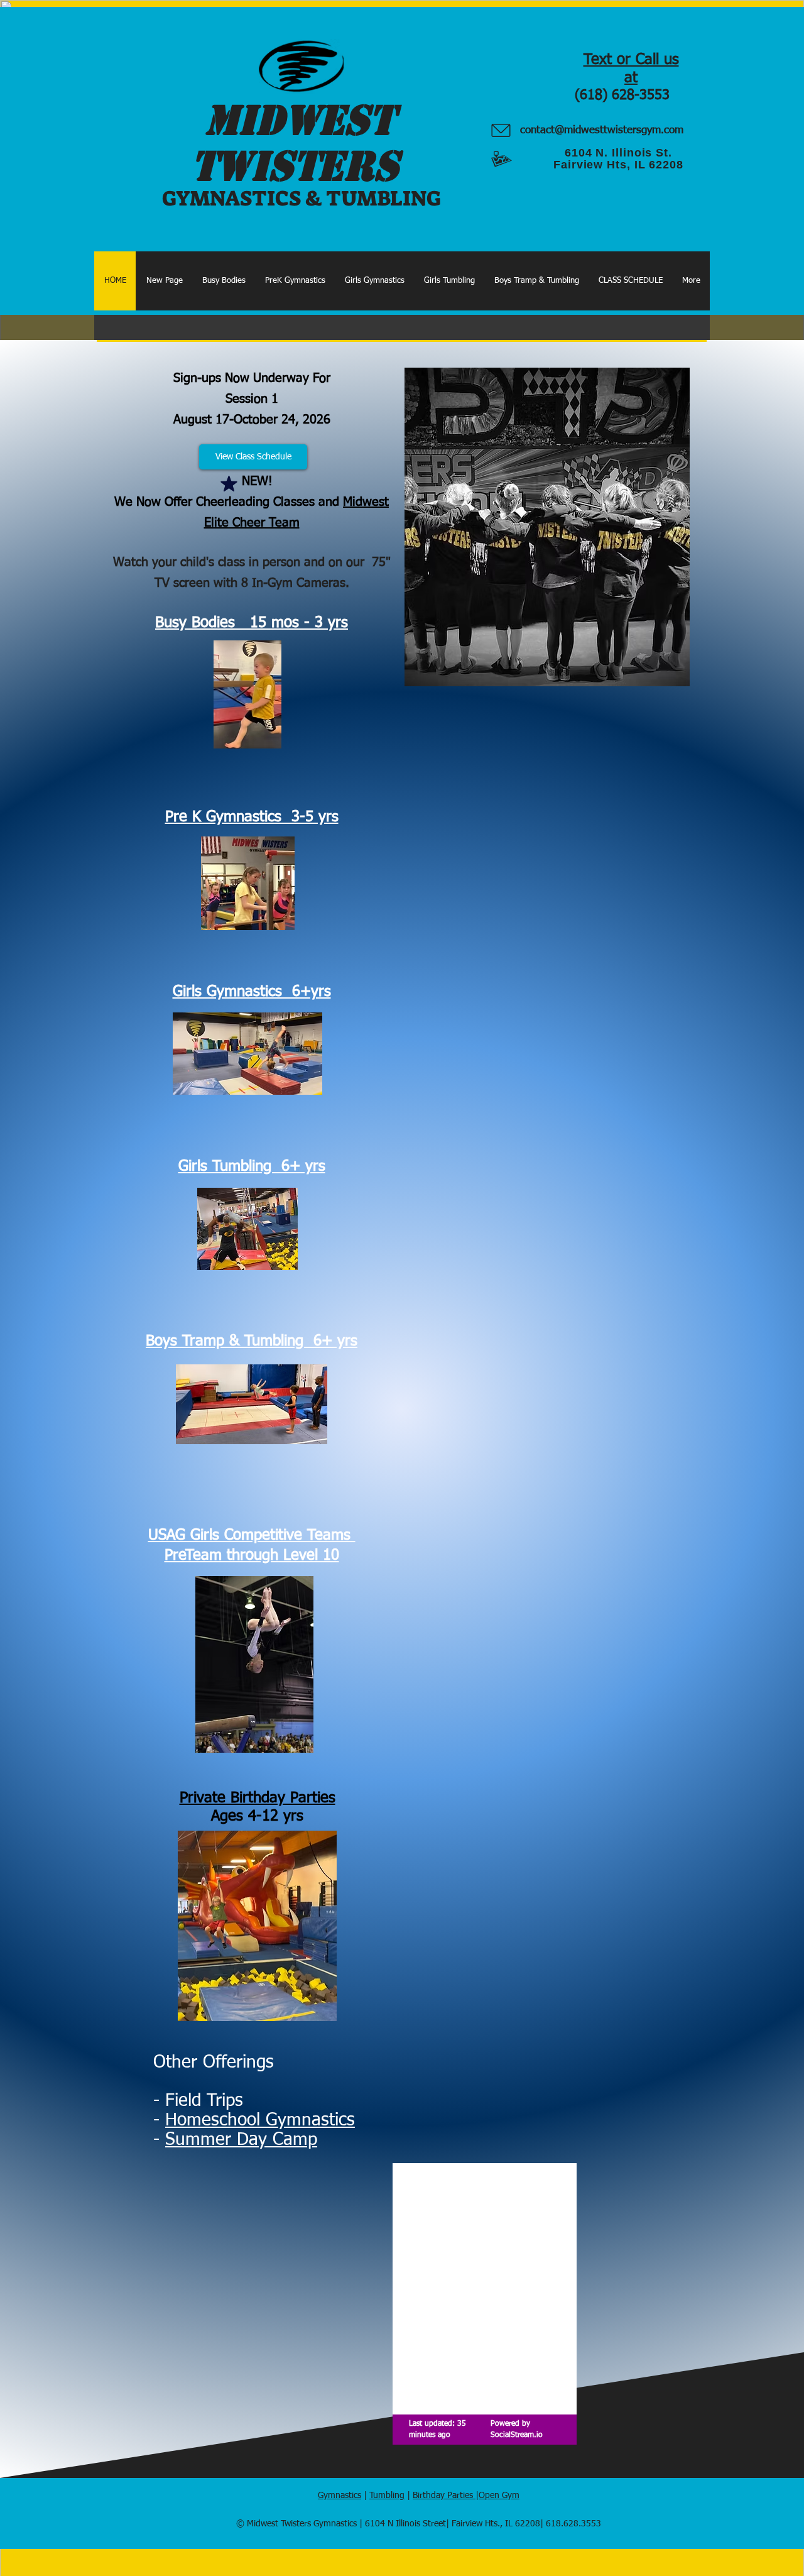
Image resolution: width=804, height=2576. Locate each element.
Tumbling (387, 2496)
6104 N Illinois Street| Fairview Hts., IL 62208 (453, 2524)
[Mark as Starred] (229, 484)
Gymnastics (340, 2496)
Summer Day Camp (241, 2140)
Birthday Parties (444, 2496)
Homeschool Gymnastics (260, 2120)
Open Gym (499, 2496)
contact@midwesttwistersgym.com (602, 130)
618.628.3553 (573, 2524)
